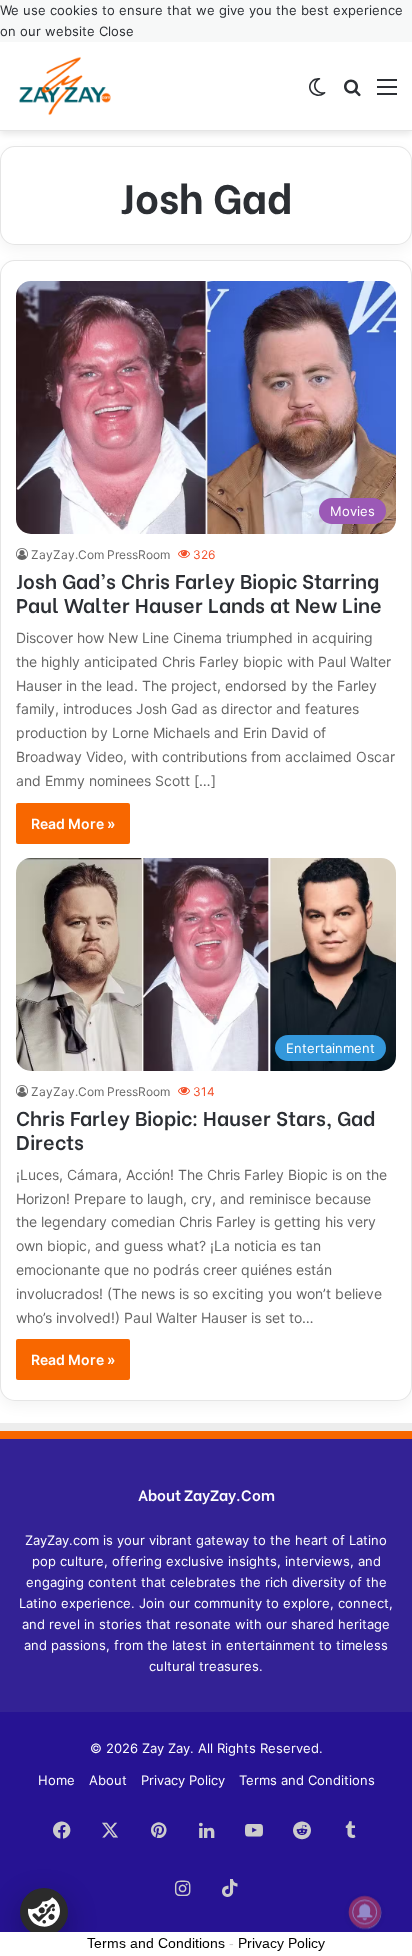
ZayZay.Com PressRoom (100, 554)
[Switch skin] (317, 93)
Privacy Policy (183, 1780)
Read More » (73, 823)
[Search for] (352, 93)
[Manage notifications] (365, 1912)
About (108, 1780)
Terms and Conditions (307, 1780)
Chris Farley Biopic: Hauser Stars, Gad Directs (195, 1128)
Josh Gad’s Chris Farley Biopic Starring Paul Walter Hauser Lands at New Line (199, 591)
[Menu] (387, 93)
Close (116, 31)
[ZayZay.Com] (65, 86)
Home (56, 1780)
